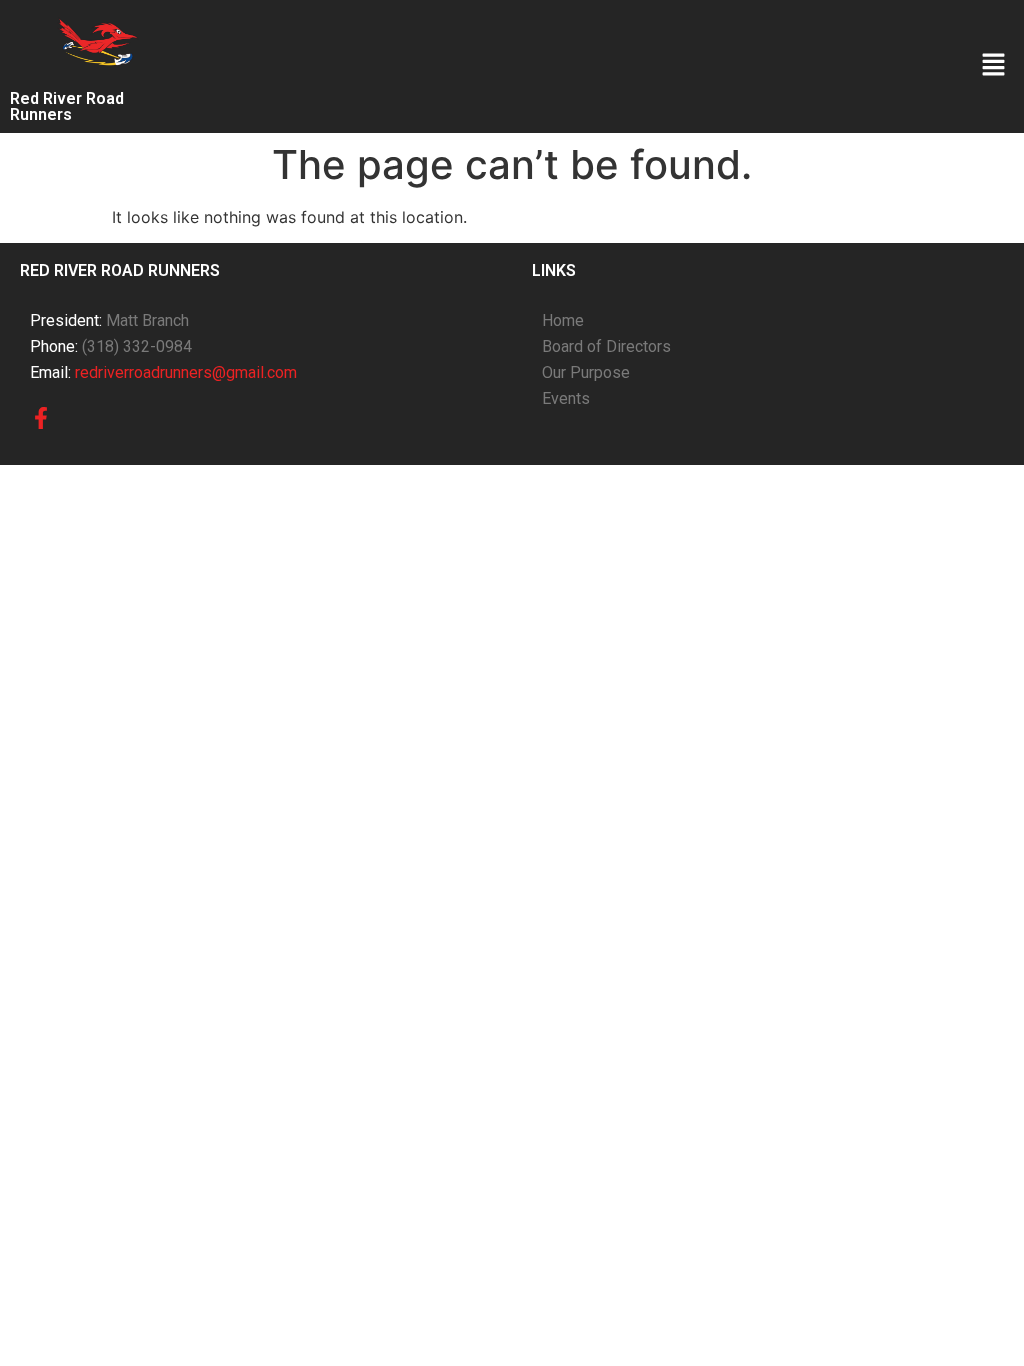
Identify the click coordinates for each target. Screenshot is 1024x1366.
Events (566, 398)
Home (563, 320)
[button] (994, 66)
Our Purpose (586, 372)
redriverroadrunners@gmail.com (186, 372)
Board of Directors (606, 346)
